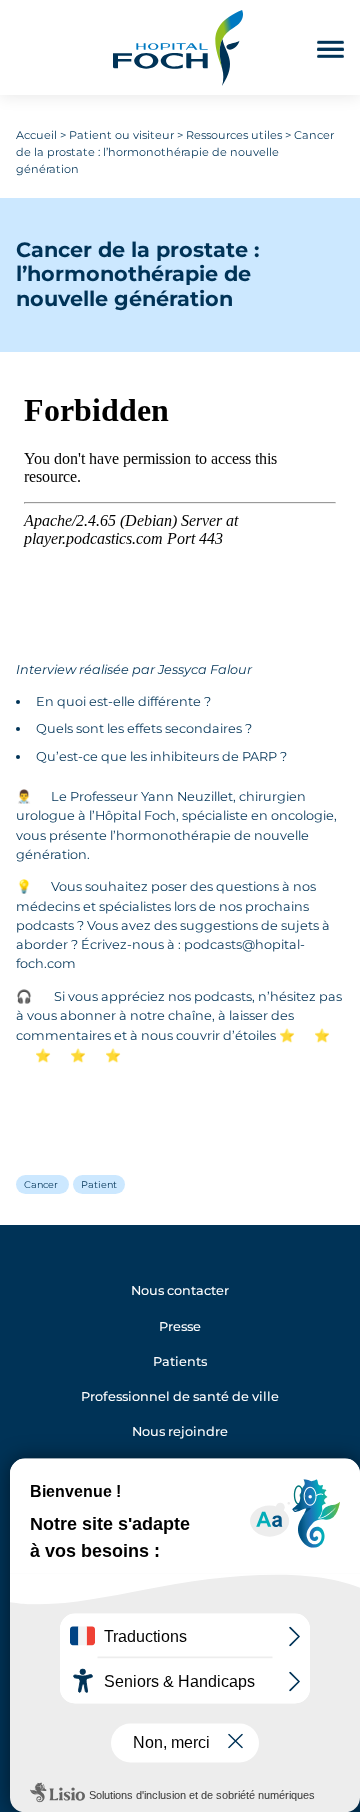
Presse (180, 1326)
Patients (180, 1361)
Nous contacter (180, 1290)
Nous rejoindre (180, 1431)
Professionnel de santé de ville (180, 1396)
